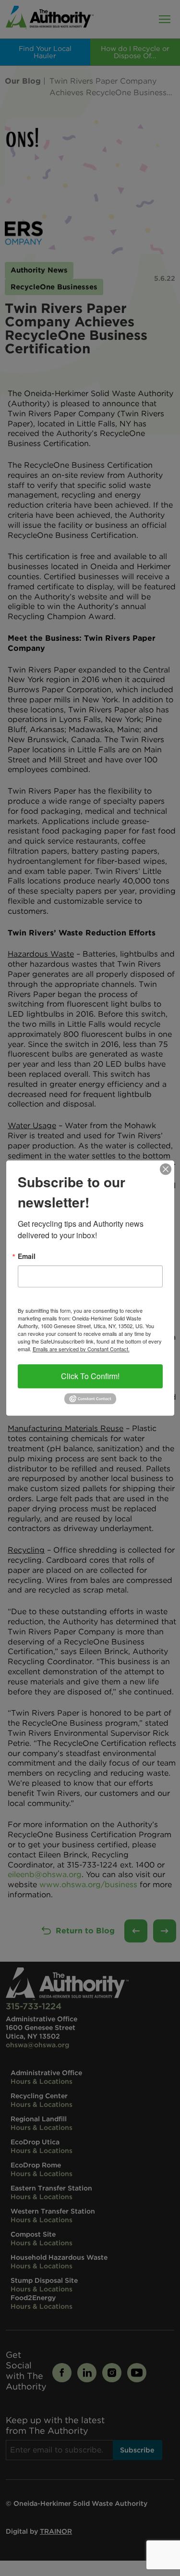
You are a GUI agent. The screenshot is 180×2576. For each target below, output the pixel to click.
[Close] (166, 1169)
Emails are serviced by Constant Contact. (81, 1349)
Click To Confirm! (90, 1376)
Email (27, 1256)
